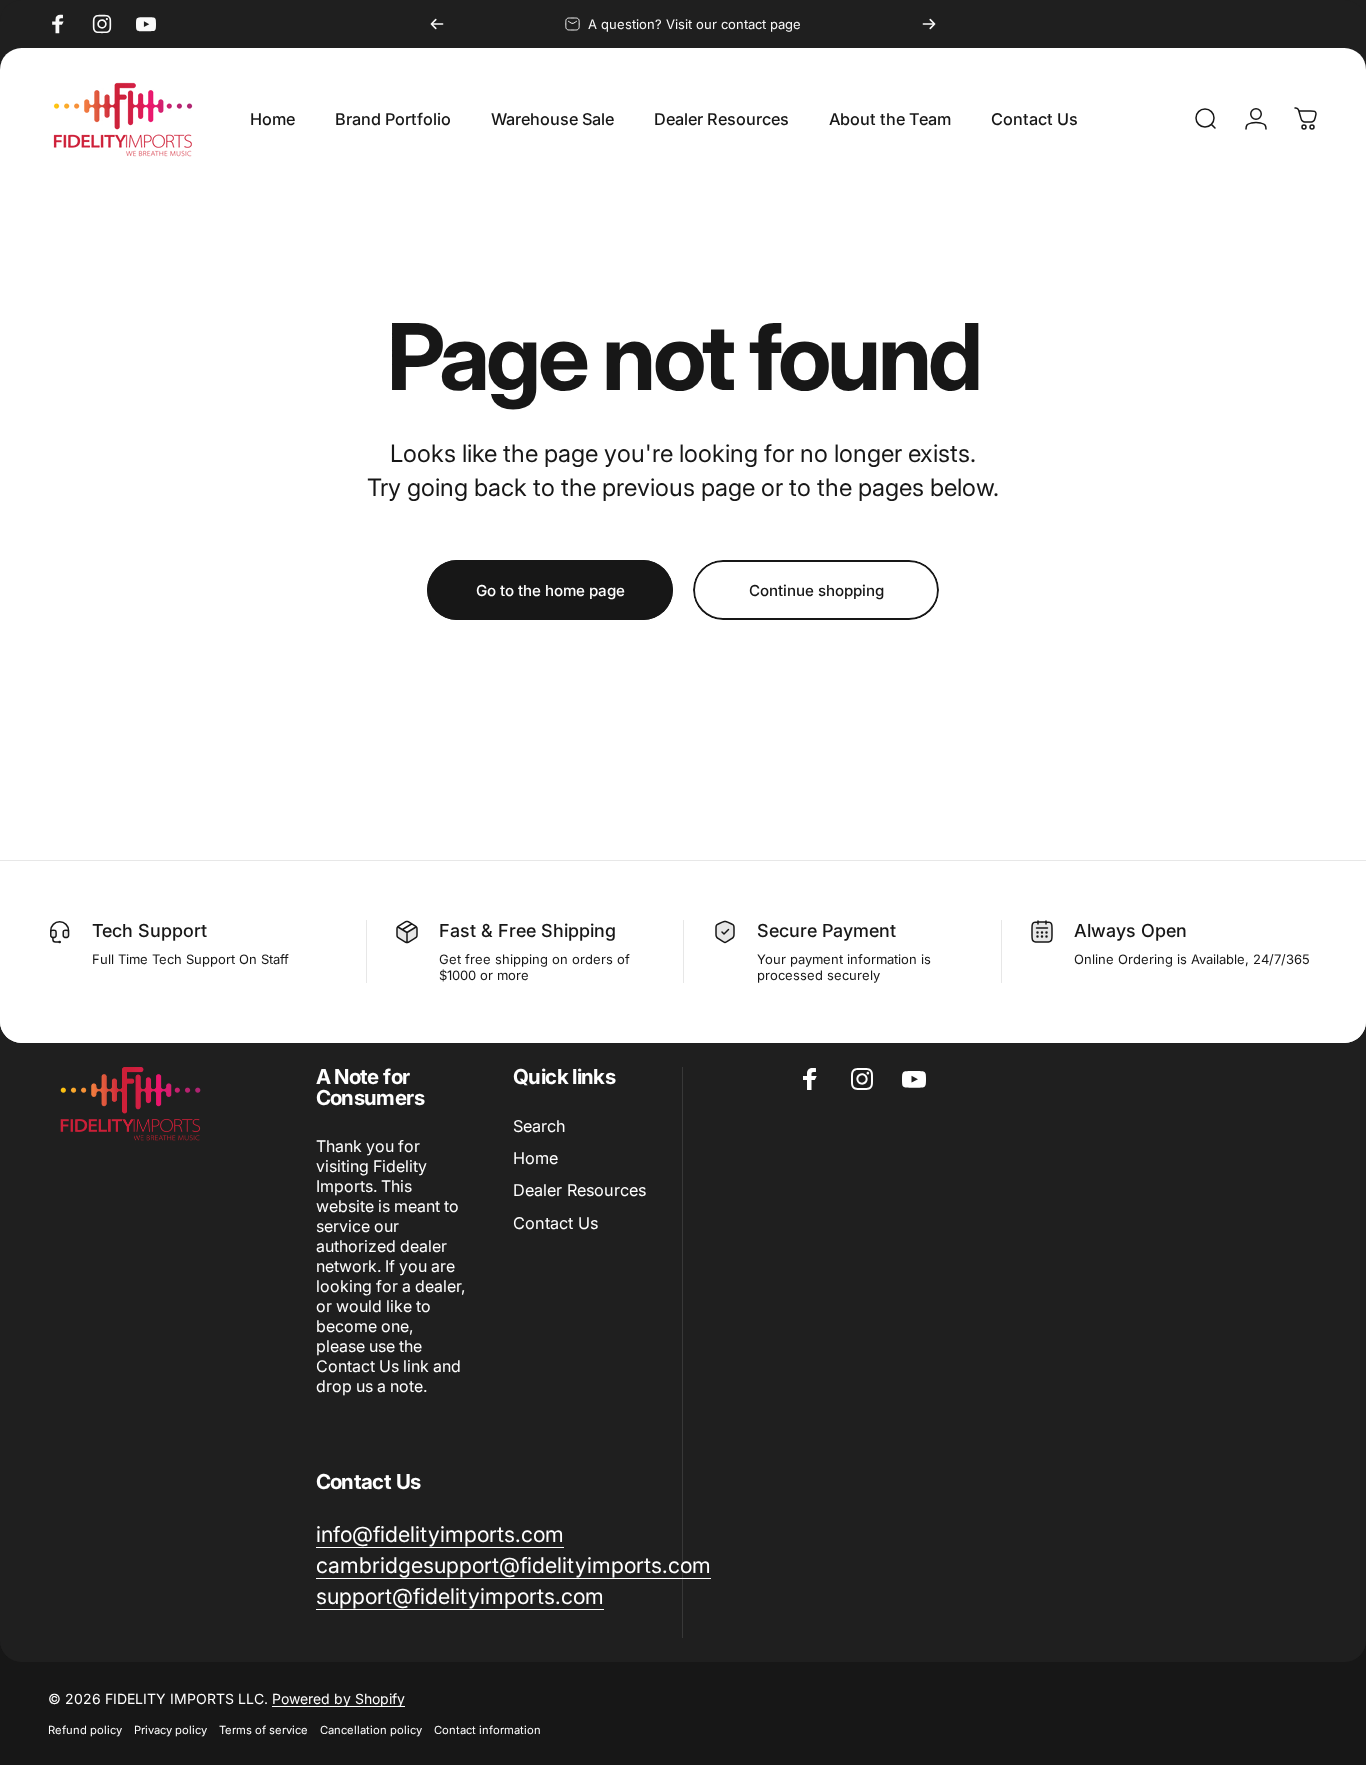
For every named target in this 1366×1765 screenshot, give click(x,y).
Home (535, 1158)
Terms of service (263, 1730)
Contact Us (555, 1223)
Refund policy (85, 1730)
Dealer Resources (579, 1190)
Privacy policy (170, 1730)
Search (539, 1126)
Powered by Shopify (338, 1698)
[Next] (929, 24)
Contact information (487, 1730)
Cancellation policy (371, 1730)
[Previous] (437, 24)
